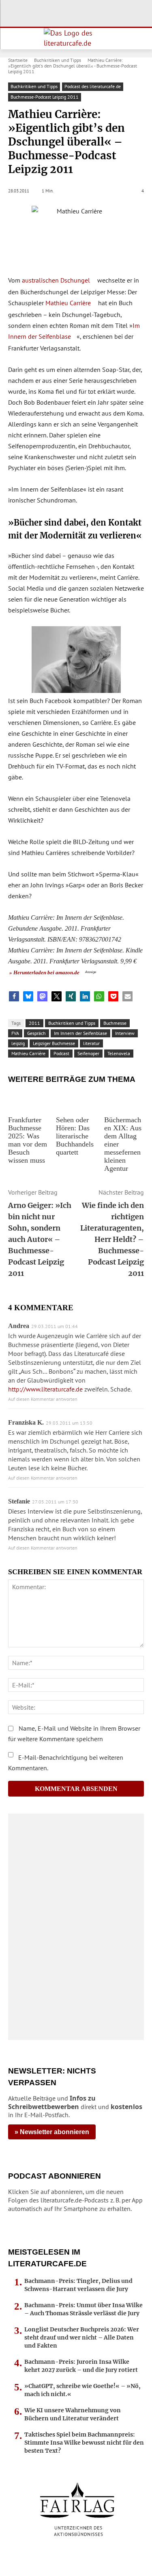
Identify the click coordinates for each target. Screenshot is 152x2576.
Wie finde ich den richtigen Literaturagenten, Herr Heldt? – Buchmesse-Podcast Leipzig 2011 (112, 1239)
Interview (125, 1033)
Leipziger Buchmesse (54, 1043)
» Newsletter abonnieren (52, 2132)
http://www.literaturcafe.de (45, 1389)
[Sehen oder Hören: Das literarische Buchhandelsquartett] (76, 1101)
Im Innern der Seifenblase (80, 1033)
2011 (34, 1023)
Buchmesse (115, 1023)
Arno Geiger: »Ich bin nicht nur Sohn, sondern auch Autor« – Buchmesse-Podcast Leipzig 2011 (40, 1239)
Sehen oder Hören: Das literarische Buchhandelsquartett (75, 1136)
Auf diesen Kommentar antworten (43, 1399)
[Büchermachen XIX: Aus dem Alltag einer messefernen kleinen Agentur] (124, 1101)
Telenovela (119, 1053)
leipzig (18, 1043)
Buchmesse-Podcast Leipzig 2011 (45, 97)
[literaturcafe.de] (76, 39)
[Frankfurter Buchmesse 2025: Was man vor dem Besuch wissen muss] (28, 1101)
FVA (15, 1033)
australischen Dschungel (56, 280)
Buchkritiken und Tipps (58, 60)
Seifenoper (88, 1053)
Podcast (61, 1053)
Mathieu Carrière (68, 303)
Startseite (18, 60)
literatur (91, 1043)
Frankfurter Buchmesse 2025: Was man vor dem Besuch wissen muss (28, 1140)
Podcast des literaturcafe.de (93, 86)
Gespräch (36, 1033)
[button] (14, 996)
